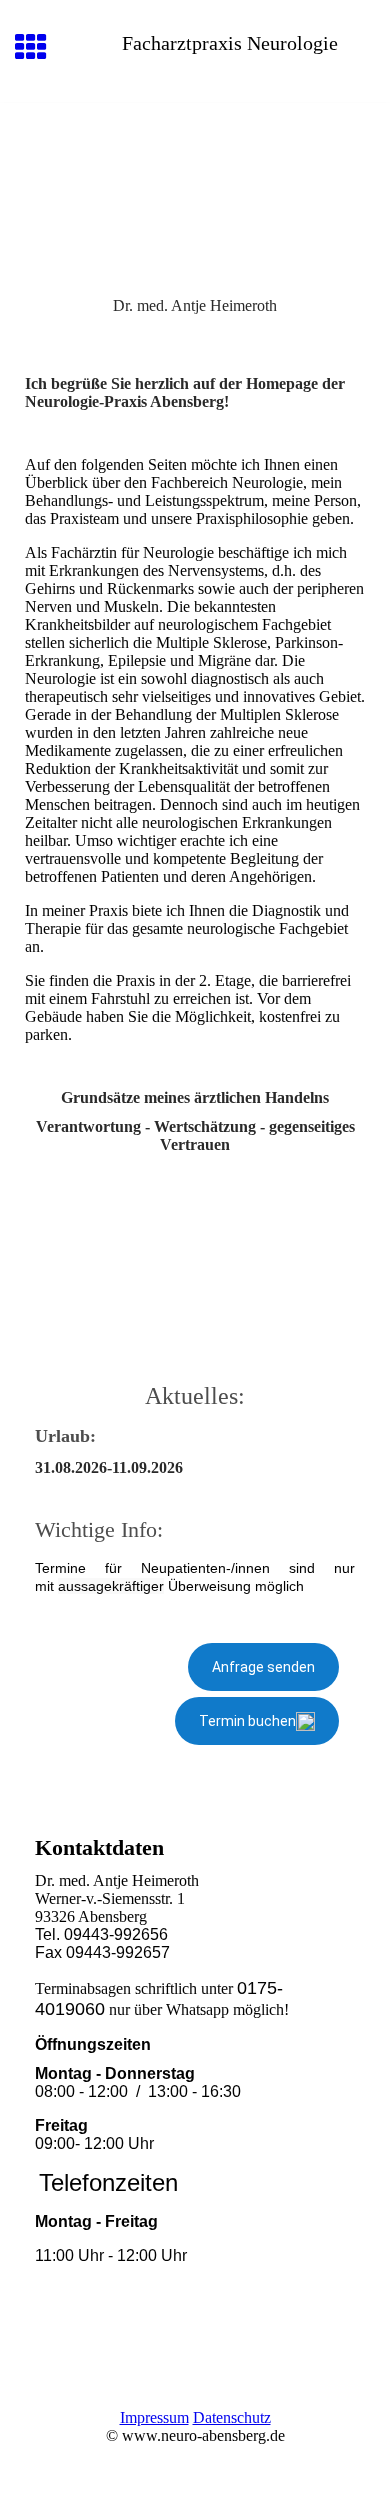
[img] (195, 187)
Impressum (154, 2417)
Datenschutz (232, 2417)
